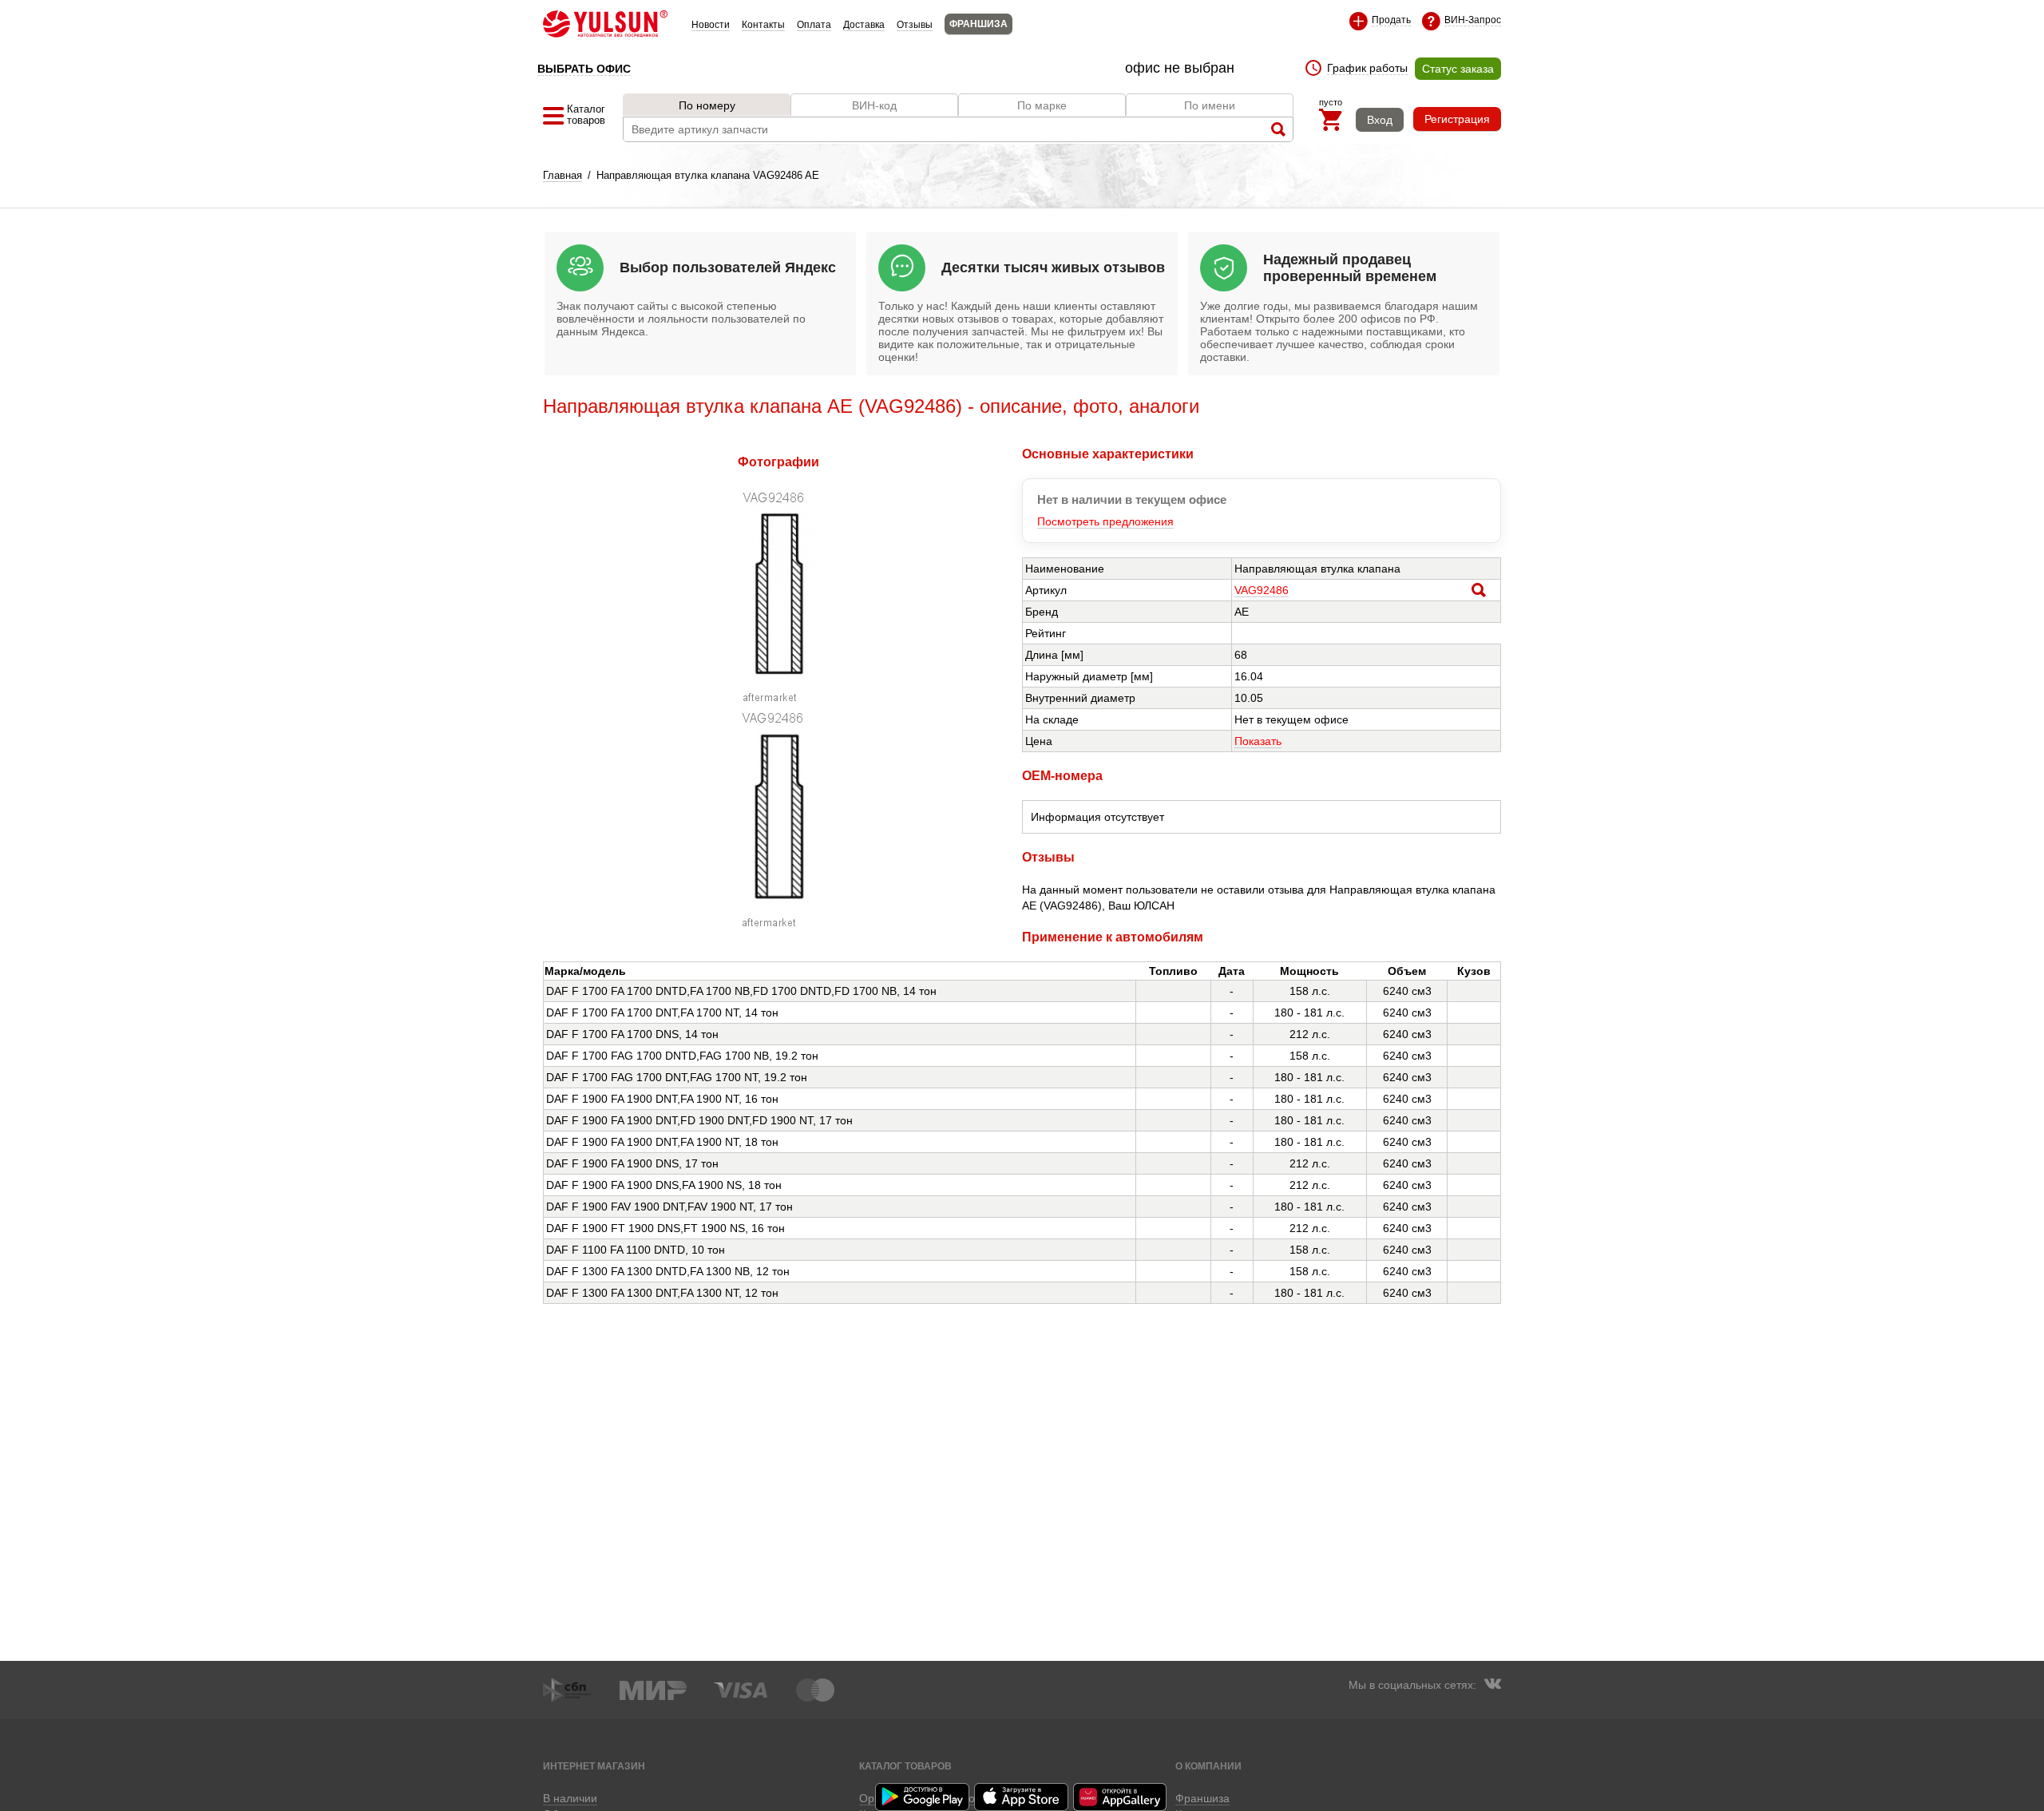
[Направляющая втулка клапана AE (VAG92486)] (779, 699)
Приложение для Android (923, 1797)
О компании (1208, 1766)
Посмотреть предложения (1105, 521)
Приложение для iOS (1022, 1797)
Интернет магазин (594, 1766)
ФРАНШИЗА (978, 24)
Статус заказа (1458, 69)
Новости (711, 25)
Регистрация (1457, 119)
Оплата (814, 25)
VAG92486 (1262, 590)
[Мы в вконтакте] (1492, 1686)
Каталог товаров (905, 1766)
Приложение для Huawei (1121, 1797)
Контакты (763, 25)
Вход (1380, 120)
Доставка (864, 25)
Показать (1258, 741)
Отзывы (915, 25)
